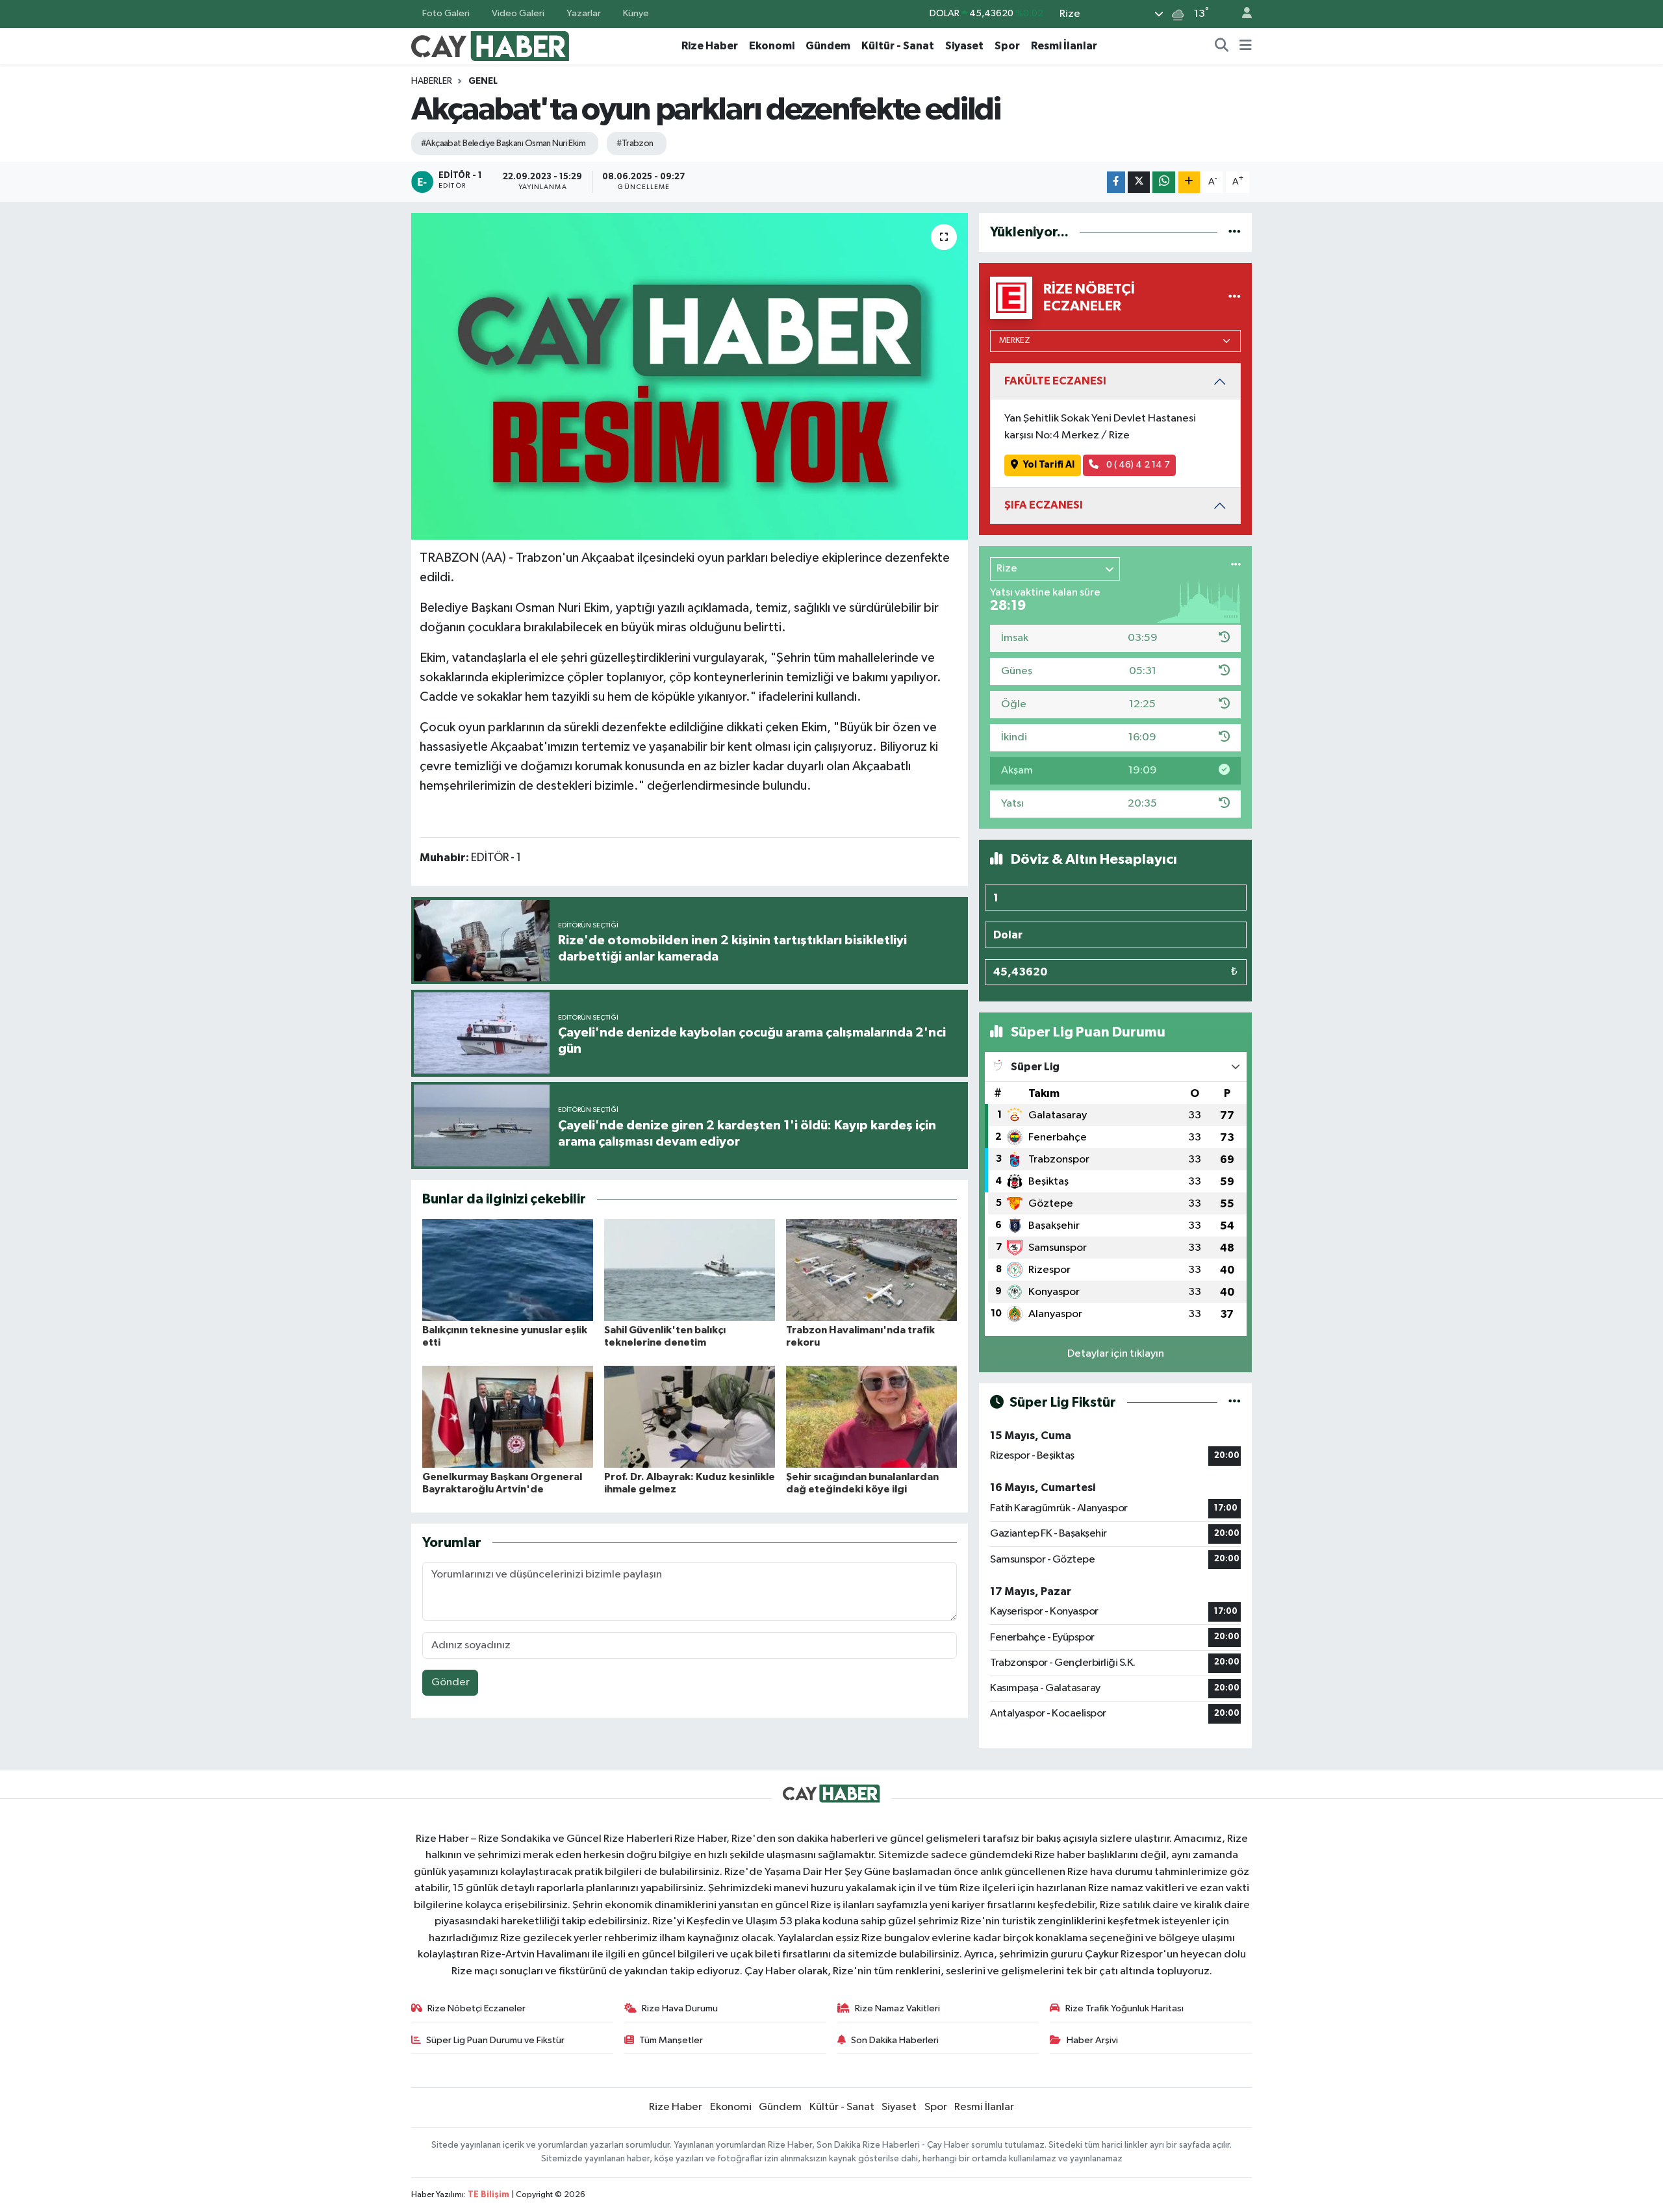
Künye (636, 13)
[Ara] (1222, 46)
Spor (1007, 46)
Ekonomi (772, 46)
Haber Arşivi (1092, 2040)
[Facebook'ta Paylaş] (1116, 182)
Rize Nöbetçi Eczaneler (476, 2008)
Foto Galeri (446, 13)
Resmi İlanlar (1064, 46)
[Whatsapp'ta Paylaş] (1164, 182)
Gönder (451, 1682)
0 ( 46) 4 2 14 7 (1137, 465)
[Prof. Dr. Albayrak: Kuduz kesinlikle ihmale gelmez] (690, 1417)
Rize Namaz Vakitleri (897, 2008)
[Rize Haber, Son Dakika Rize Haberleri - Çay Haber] (490, 45)
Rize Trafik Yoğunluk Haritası (1124, 2008)
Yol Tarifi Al (1049, 465)
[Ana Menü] (1246, 46)
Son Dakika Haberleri (895, 2040)
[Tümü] (1235, 232)
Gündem (828, 46)
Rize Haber (710, 46)
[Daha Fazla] (1189, 182)
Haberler (432, 81)
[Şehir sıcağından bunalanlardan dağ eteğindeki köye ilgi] (871, 1417)
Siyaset (964, 46)
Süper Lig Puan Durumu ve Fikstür (495, 2040)
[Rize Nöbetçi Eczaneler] (1235, 298)
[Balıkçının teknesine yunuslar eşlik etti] (508, 1270)
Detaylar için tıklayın (1116, 1354)
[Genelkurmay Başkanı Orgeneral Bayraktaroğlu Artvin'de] (508, 1417)
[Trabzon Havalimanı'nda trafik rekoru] (871, 1270)
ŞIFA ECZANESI (1044, 505)
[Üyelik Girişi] (1241, 14)
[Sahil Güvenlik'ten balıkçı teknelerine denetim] (690, 1270)
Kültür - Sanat (898, 46)
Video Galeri (518, 13)
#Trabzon (635, 144)
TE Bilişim (489, 2195)
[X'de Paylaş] (1139, 182)
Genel (483, 81)
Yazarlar (584, 13)
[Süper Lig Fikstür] (1235, 1402)
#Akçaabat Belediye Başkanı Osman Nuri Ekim (503, 144)
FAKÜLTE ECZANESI (1055, 381)
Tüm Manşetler (671, 2040)
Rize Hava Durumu (680, 2008)
